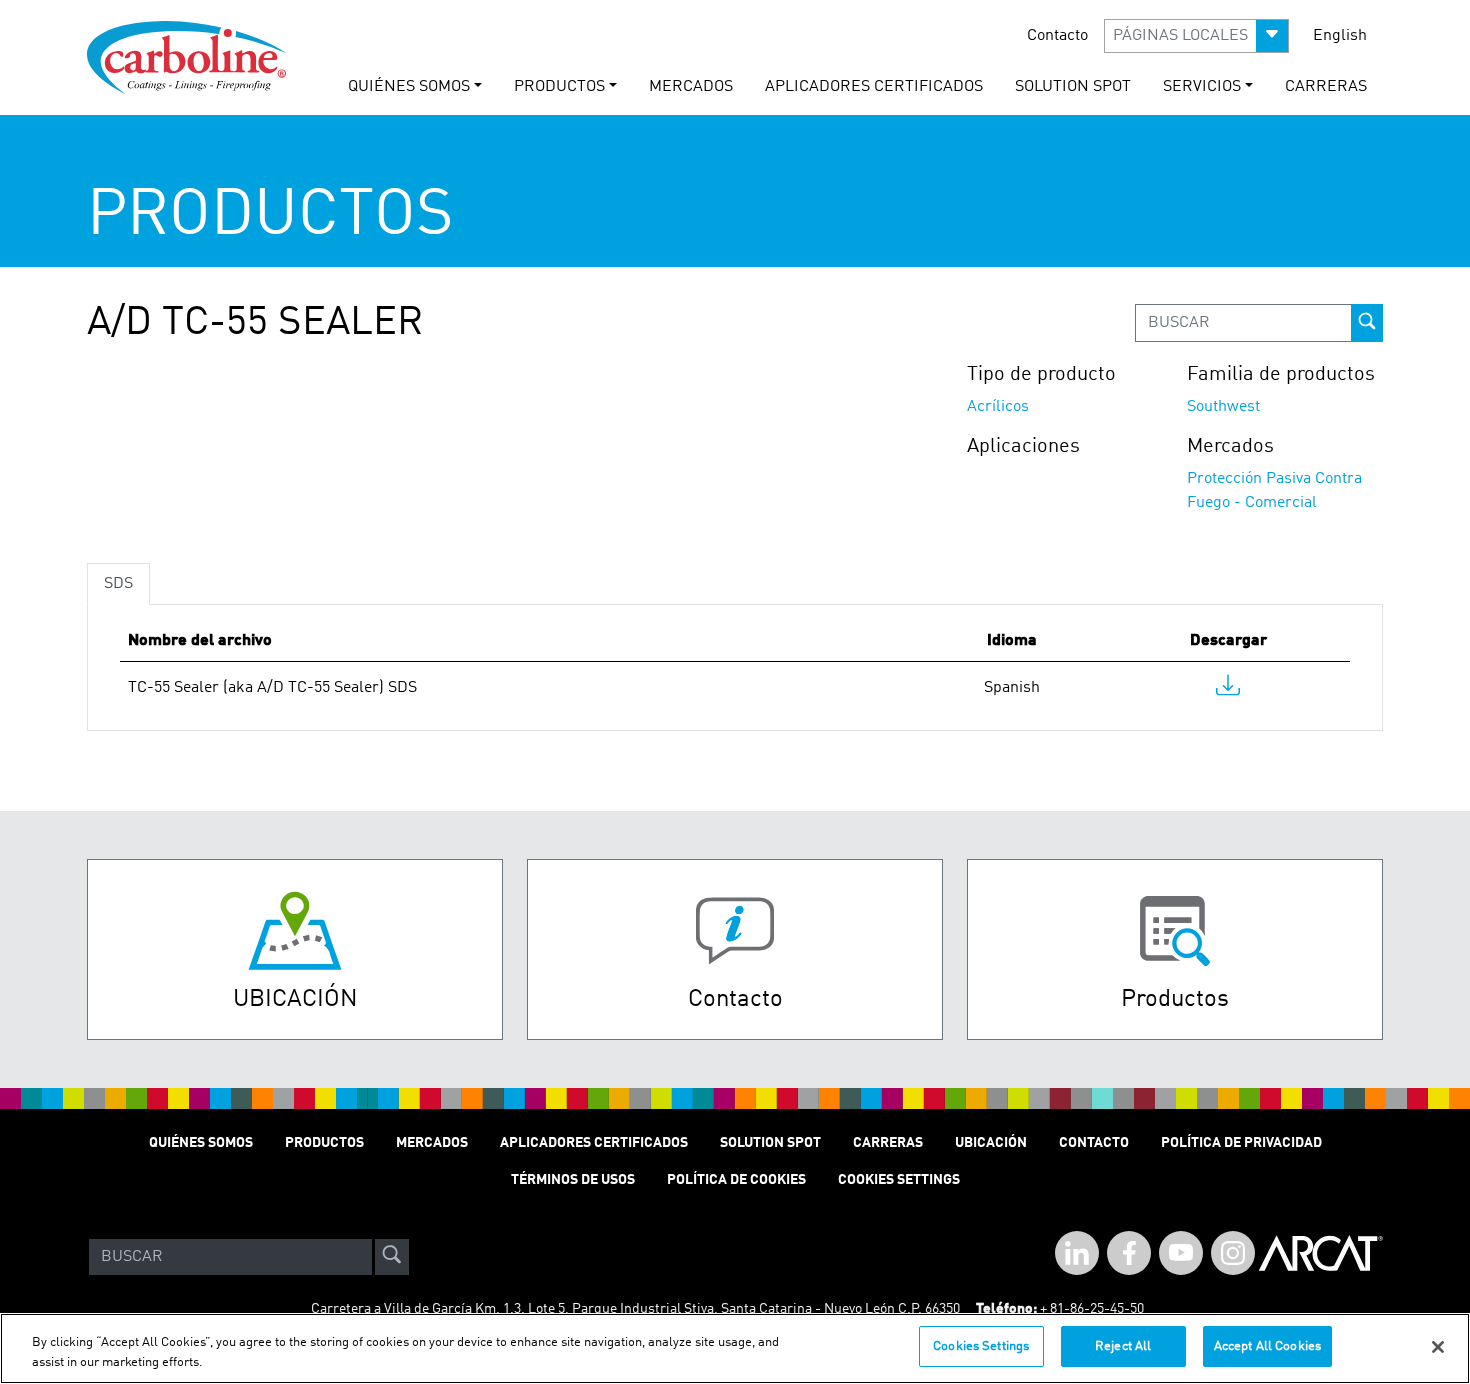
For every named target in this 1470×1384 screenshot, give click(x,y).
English (1340, 36)
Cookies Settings (981, 1346)
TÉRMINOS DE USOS (573, 1180)
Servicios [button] (1202, 87)
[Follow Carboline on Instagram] (1233, 1253)
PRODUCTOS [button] (559, 87)
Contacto (1057, 36)
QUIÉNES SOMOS (201, 1143)
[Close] (1438, 1347)
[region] (735, 1348)
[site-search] (392, 1257)
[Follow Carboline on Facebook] (1129, 1253)
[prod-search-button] (1367, 323)
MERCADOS (691, 87)
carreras (1326, 87)
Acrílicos (998, 407)
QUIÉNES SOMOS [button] (409, 87)
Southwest (1223, 407)
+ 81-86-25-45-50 (1092, 1309)
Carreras (888, 1143)
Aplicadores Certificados (874, 87)
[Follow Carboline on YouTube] (1181, 1253)
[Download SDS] (1228, 690)
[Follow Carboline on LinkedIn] (1077, 1253)
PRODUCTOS (324, 1143)
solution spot (1073, 87)
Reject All (1123, 1346)
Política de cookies (736, 1180)
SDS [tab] (118, 584)
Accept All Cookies (1267, 1346)
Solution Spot (770, 1143)
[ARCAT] (1321, 1257)
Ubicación (991, 1143)
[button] (1196, 36)
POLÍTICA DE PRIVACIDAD (1241, 1143)
